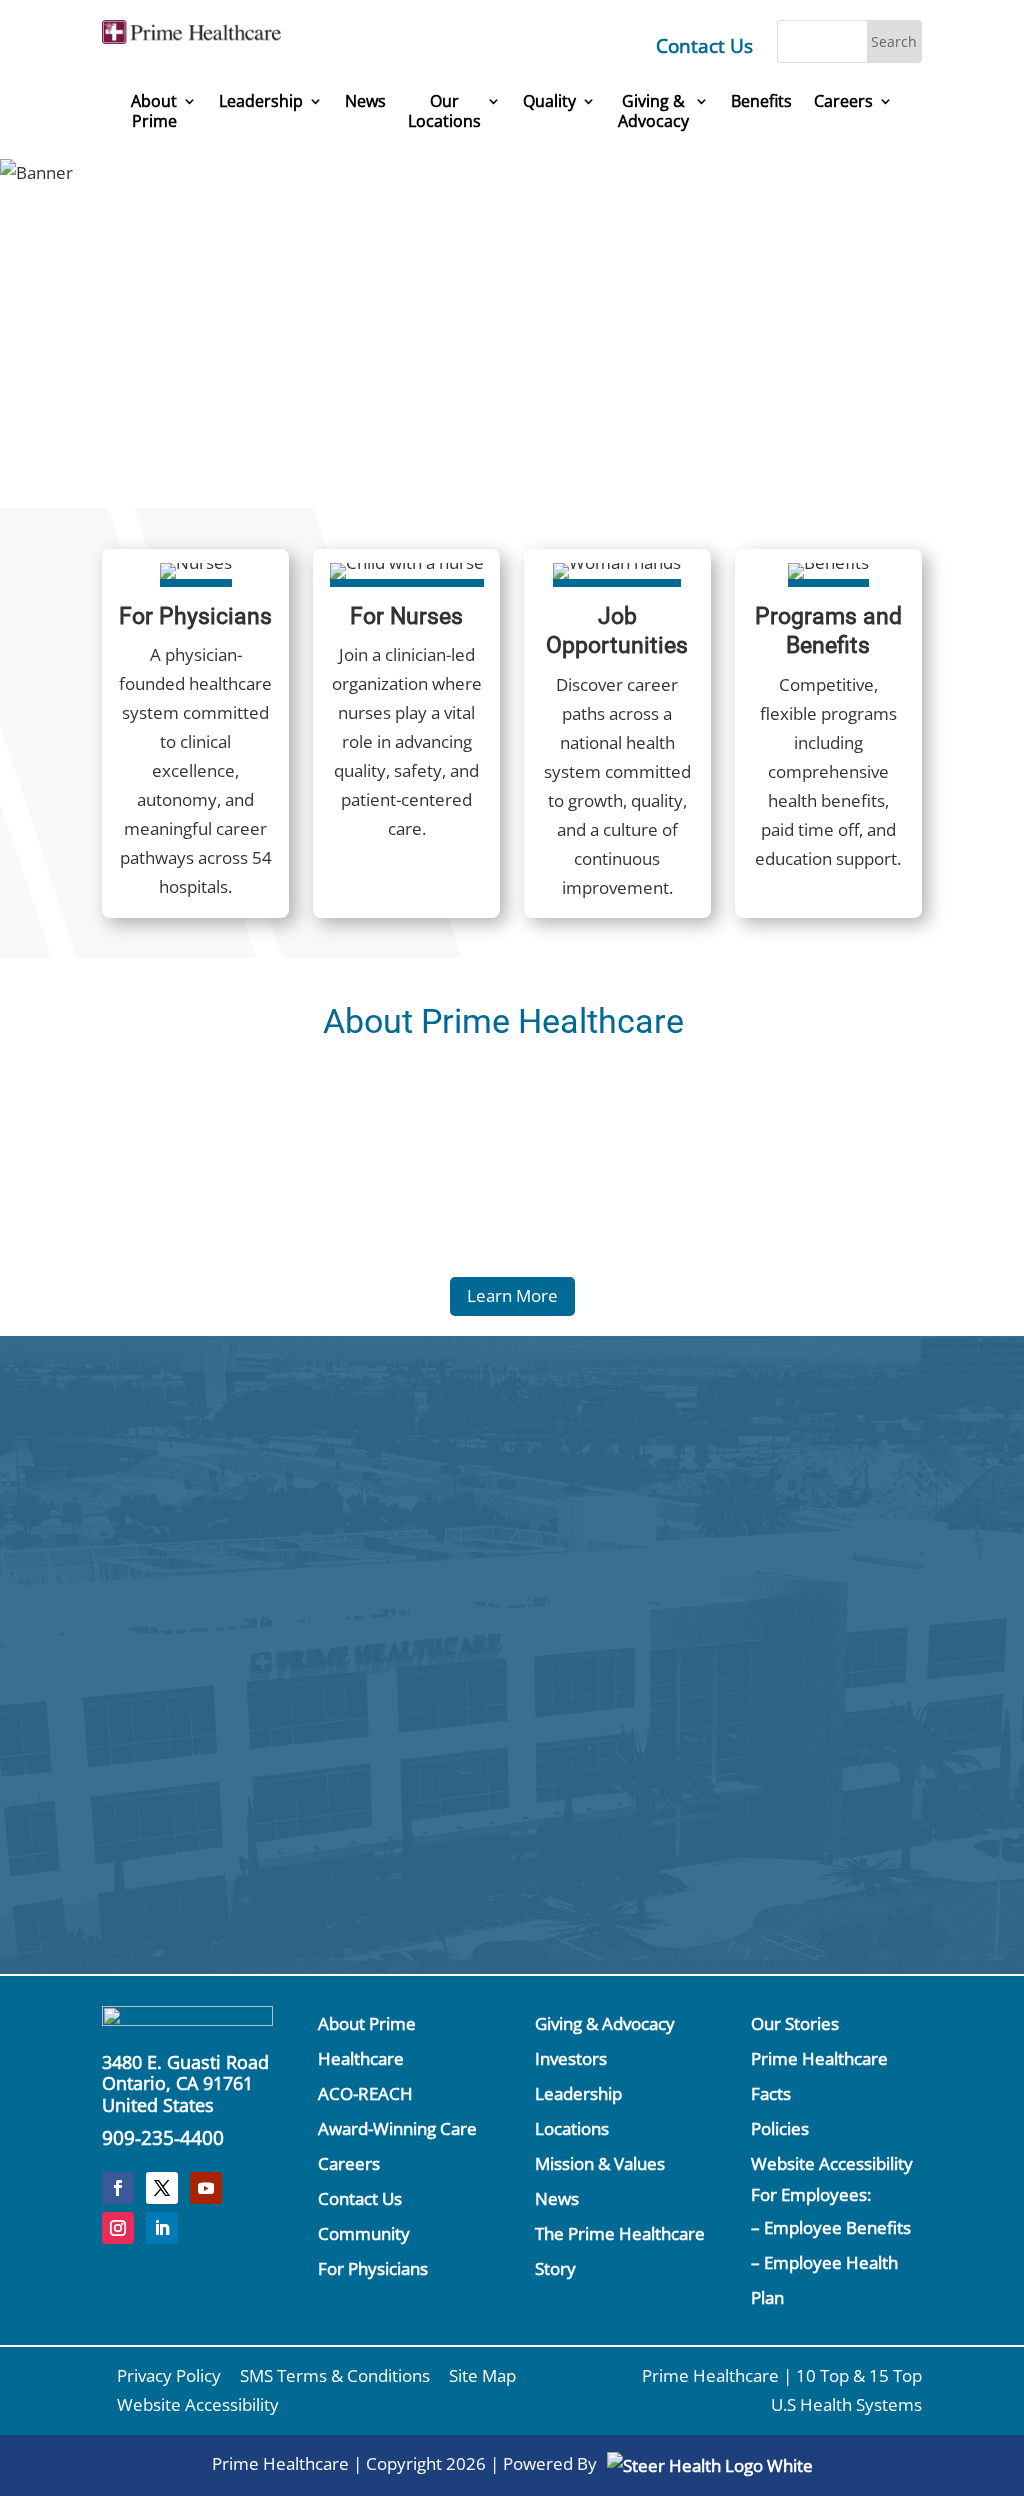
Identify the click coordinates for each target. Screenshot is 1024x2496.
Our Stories (795, 2023)
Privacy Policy (169, 2375)
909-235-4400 (163, 2138)
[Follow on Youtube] (206, 2188)
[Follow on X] (162, 2188)
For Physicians (373, 2268)
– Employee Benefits (831, 2227)
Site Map (482, 2375)
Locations (572, 2128)
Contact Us (704, 46)
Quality (549, 101)
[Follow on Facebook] (118, 2188)
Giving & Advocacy (605, 2023)
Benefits (761, 101)
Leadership (261, 101)
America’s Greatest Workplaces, (623, 272)
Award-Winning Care (397, 2128)
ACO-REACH (365, 2093)
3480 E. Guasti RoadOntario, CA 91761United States (185, 2083)
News (365, 101)
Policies (780, 2128)
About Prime (154, 111)
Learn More (512, 1295)
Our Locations (444, 111)
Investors (571, 2058)
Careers (843, 101)
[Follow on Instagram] (118, 2228)
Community (364, 2233)
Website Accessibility (832, 2163)
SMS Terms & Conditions (335, 2375)
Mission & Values (600, 2163)
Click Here (142, 1547)
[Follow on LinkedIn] (162, 2228)
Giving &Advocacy (653, 111)
